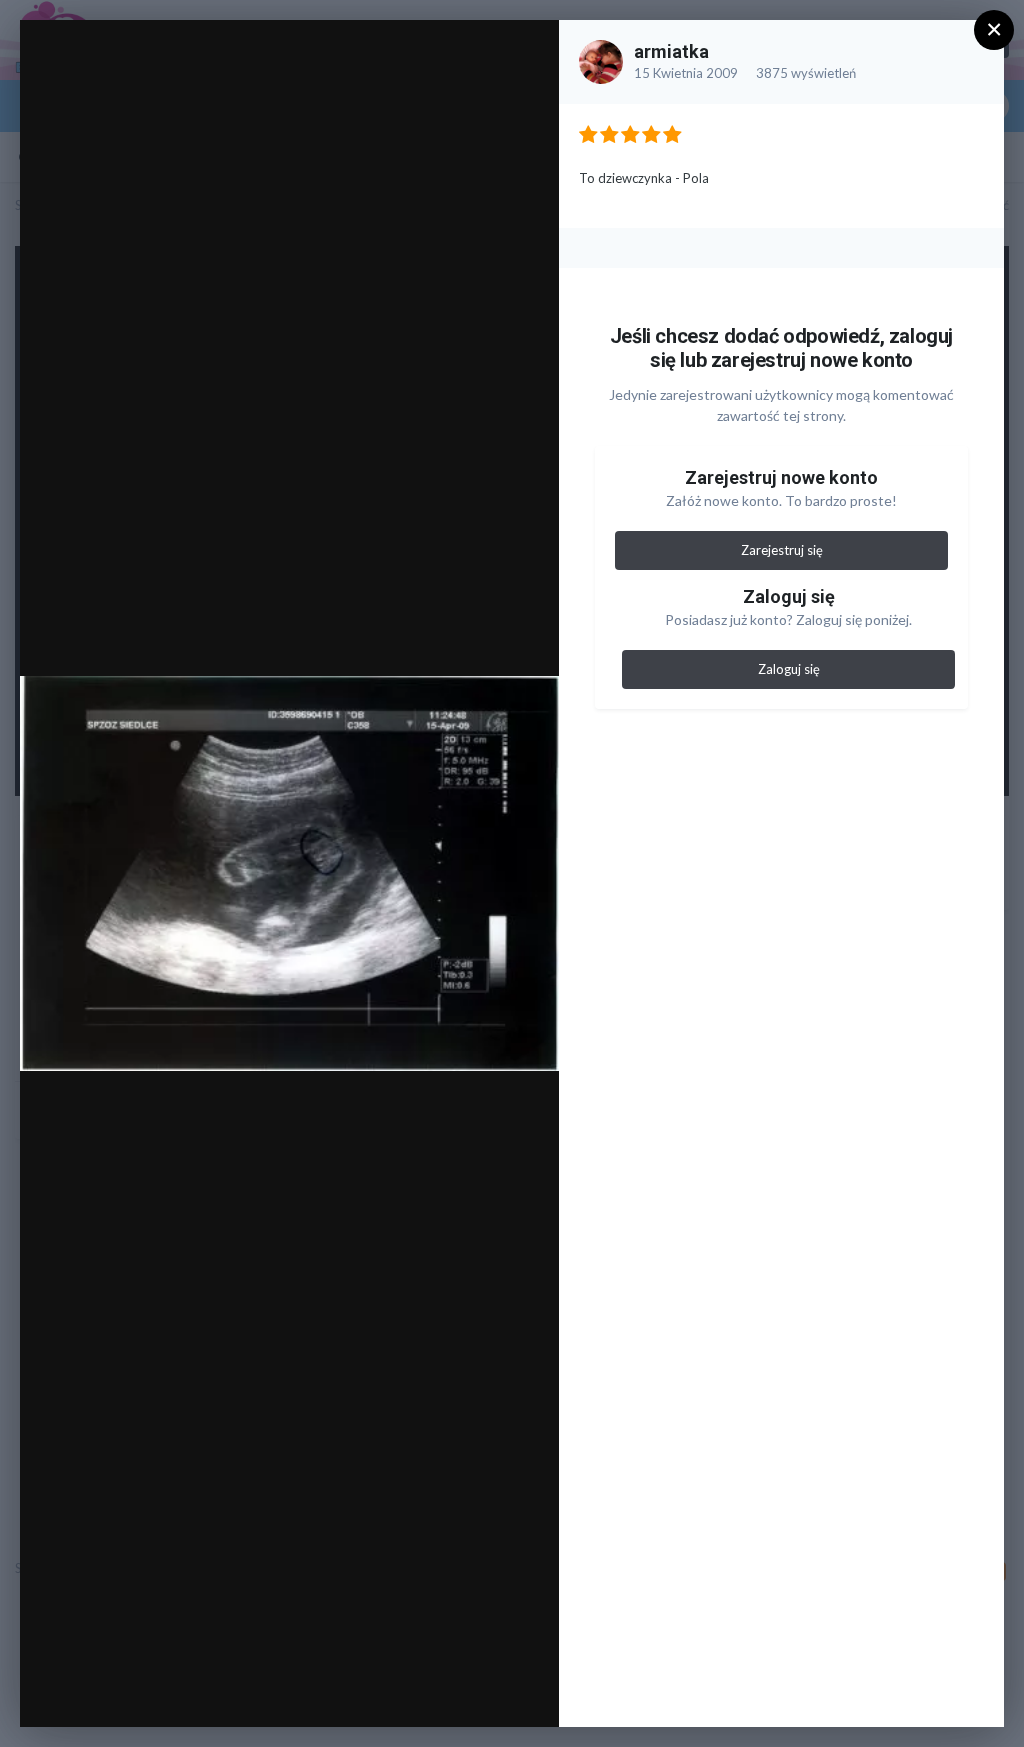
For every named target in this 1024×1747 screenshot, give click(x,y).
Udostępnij (479, 1691)
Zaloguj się (789, 669)
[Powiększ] (524, 56)
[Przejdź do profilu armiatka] (601, 62)
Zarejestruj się (782, 550)
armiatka (671, 51)
